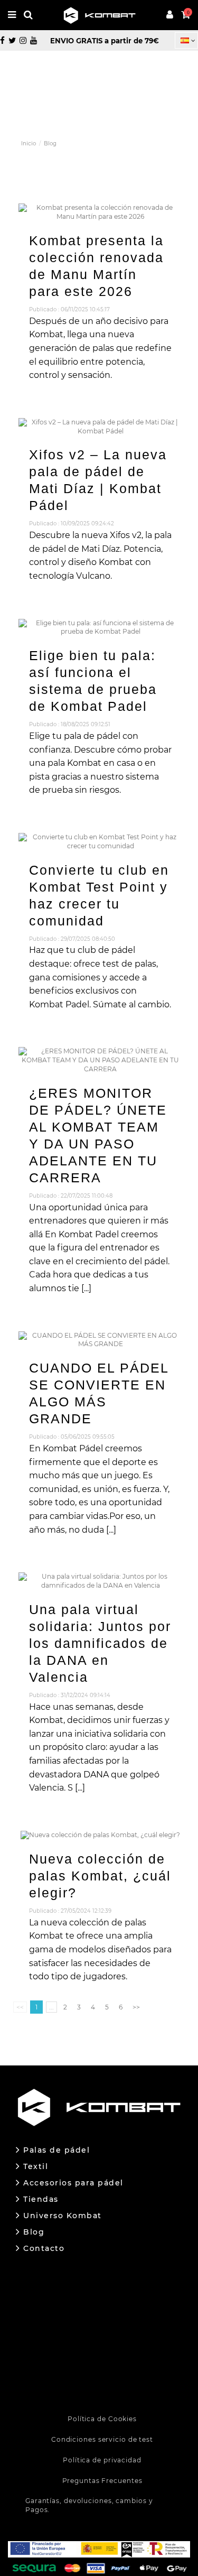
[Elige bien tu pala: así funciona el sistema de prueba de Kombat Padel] (101, 627)
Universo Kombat (63, 2216)
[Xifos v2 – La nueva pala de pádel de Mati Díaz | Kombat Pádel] (101, 426)
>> (136, 2007)
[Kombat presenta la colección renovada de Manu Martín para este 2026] (101, 212)
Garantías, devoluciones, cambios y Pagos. (89, 2505)
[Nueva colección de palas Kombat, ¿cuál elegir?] (100, 1835)
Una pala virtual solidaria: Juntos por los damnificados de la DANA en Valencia (100, 1643)
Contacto (44, 2249)
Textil (36, 2167)
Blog (34, 2232)
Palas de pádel (56, 2150)
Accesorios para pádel (73, 2183)
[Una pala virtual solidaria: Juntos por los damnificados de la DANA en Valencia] (101, 1581)
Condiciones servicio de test (102, 2439)
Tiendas (41, 2199)
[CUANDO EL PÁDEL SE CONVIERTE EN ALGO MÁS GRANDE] (101, 1340)
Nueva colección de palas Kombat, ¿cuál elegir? (100, 1876)
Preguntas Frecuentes (102, 2481)
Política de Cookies (102, 2419)
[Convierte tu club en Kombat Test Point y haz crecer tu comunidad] (101, 841)
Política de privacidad (102, 2460)
